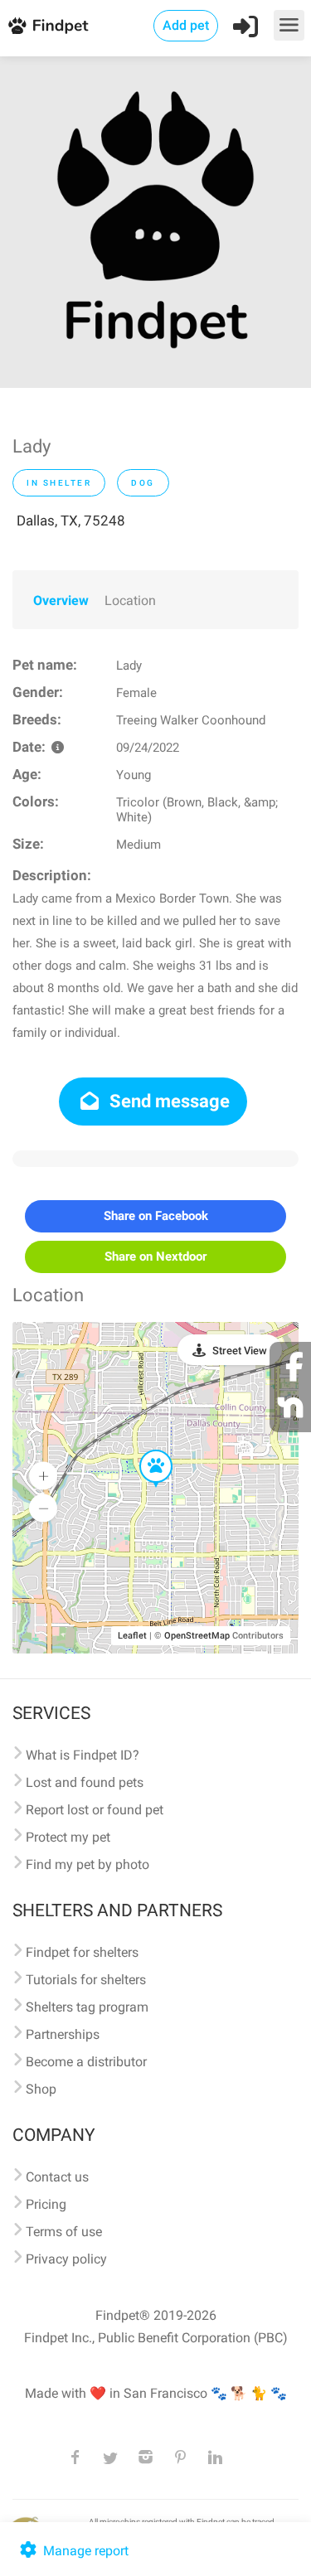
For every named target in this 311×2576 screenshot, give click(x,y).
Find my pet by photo (87, 1864)
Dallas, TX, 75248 (71, 521)
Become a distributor (86, 2062)
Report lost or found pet (95, 1810)
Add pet (186, 25)
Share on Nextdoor (155, 1257)
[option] (155, 222)
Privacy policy (66, 2259)
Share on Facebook (156, 1216)
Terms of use (64, 2232)
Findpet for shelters (82, 1952)
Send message (168, 1101)
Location (130, 600)
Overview (61, 600)
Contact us (57, 2177)
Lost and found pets (85, 1782)
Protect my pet (68, 1837)
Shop (41, 2089)
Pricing (46, 2204)
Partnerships (63, 2034)
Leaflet (132, 1636)
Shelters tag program (87, 2007)
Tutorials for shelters (86, 1980)
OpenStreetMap (197, 1636)
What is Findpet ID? (83, 1755)
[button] (144, 1450)
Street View (240, 1351)
